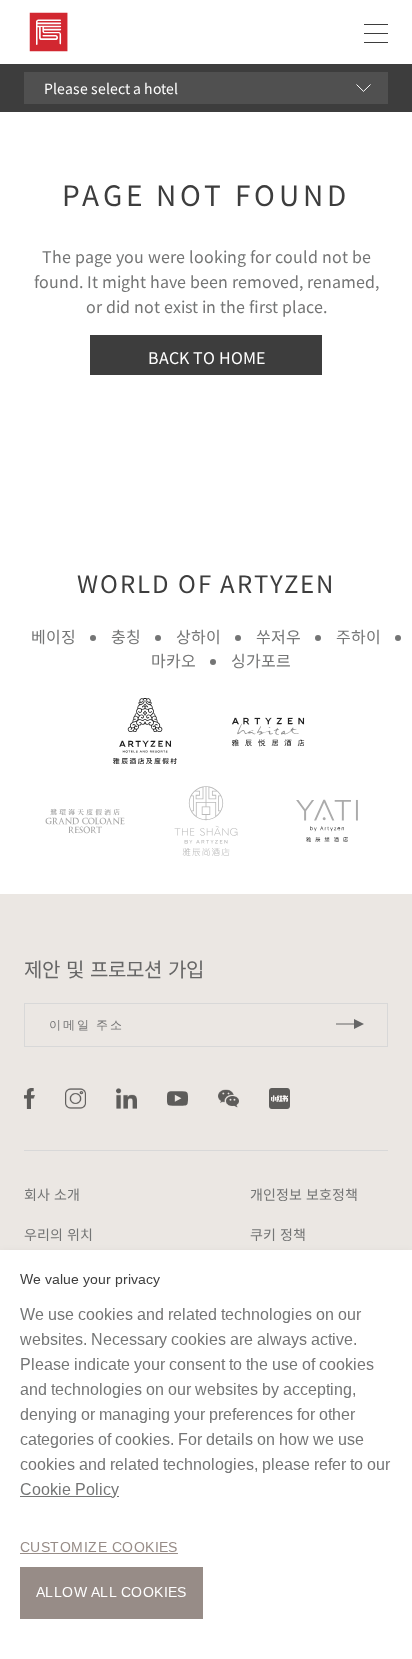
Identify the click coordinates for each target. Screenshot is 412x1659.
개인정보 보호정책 (304, 1194)
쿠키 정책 (278, 1234)
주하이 (358, 636)
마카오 (173, 660)
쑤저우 (278, 636)
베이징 (53, 636)
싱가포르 (261, 660)
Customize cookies (99, 1547)
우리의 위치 (58, 1234)
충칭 (126, 636)
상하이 (198, 636)
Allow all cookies (111, 1592)
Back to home (206, 357)
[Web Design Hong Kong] (330, 1098)
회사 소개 (52, 1194)
